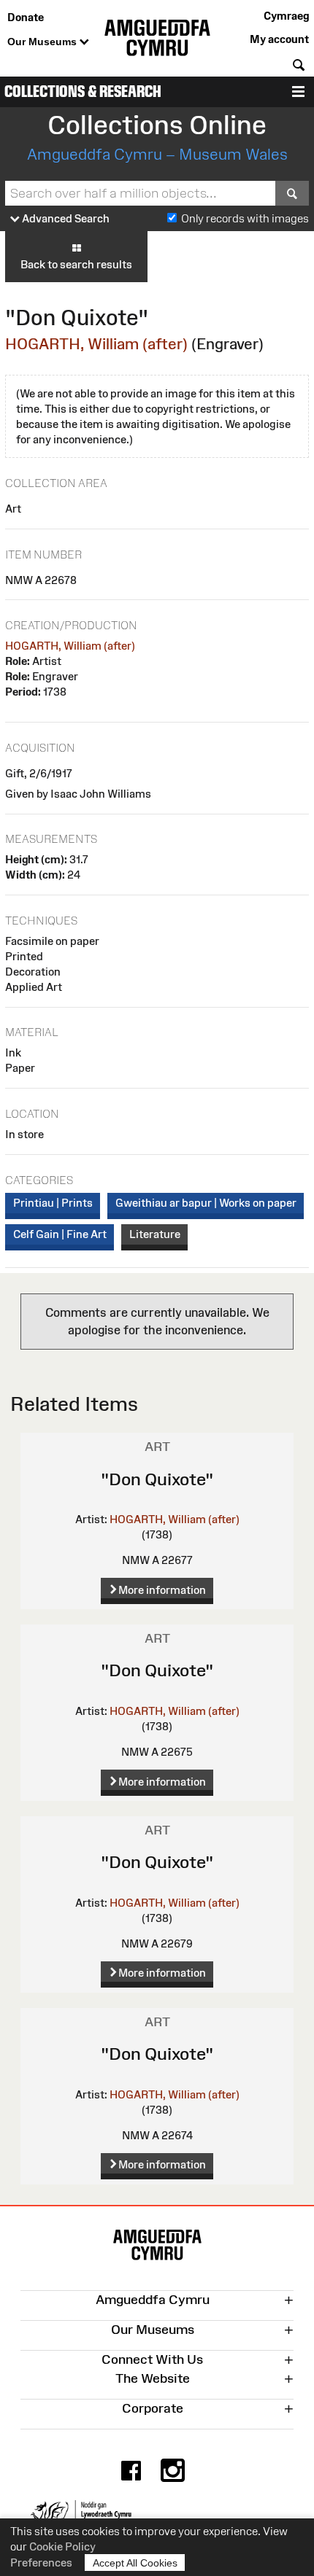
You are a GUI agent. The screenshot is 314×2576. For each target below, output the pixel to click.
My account (279, 39)
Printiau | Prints (53, 1203)
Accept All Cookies (135, 2563)
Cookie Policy (62, 2546)
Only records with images (245, 218)
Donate (26, 17)
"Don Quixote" (157, 1479)
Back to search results (76, 264)
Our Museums (43, 42)
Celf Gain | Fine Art (60, 1234)
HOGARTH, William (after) (96, 344)
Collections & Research (83, 92)
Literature (155, 1234)
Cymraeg (286, 16)
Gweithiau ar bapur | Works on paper (206, 1203)
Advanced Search (65, 218)
